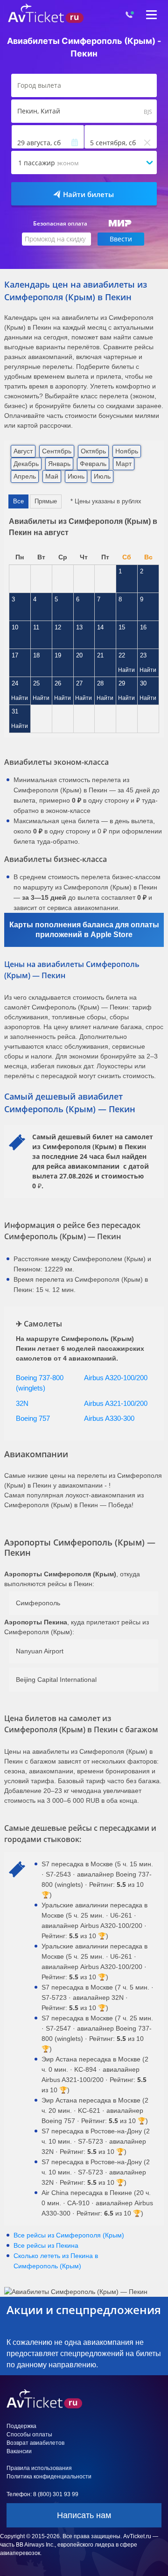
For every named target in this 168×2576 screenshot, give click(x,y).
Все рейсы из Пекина (46, 2245)
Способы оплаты (29, 2435)
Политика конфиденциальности (49, 2477)
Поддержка (21, 2426)
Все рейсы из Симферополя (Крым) (69, 2235)
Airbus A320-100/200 (116, 1378)
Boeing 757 (33, 1418)
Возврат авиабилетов (35, 2443)
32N (22, 1403)
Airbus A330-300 (109, 1418)
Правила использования (39, 2468)
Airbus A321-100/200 (116, 1403)
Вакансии (19, 2451)
